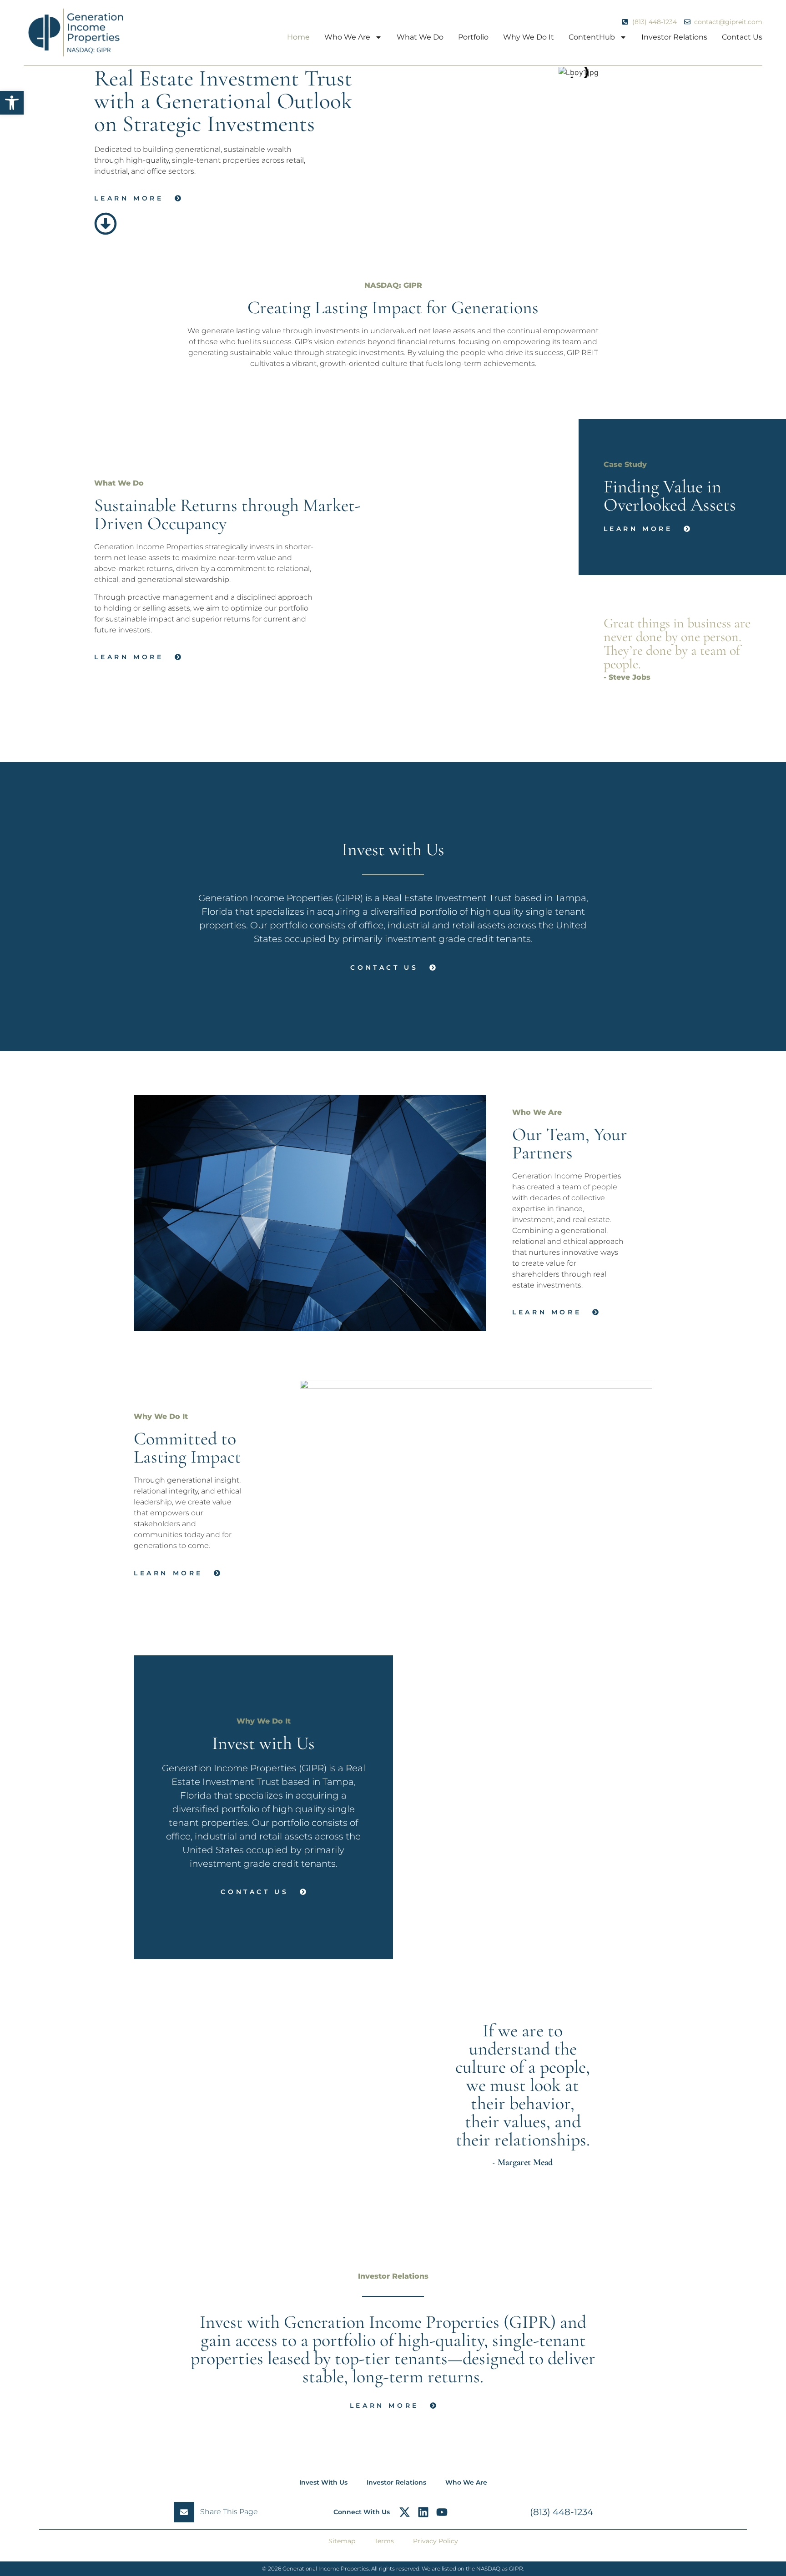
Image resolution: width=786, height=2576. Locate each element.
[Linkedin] (423, 2512)
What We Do (420, 37)
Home (298, 37)
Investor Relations (674, 37)
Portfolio (473, 37)
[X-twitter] (405, 2512)
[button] (12, 103)
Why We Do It (529, 37)
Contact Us (742, 37)
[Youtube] (442, 2512)
